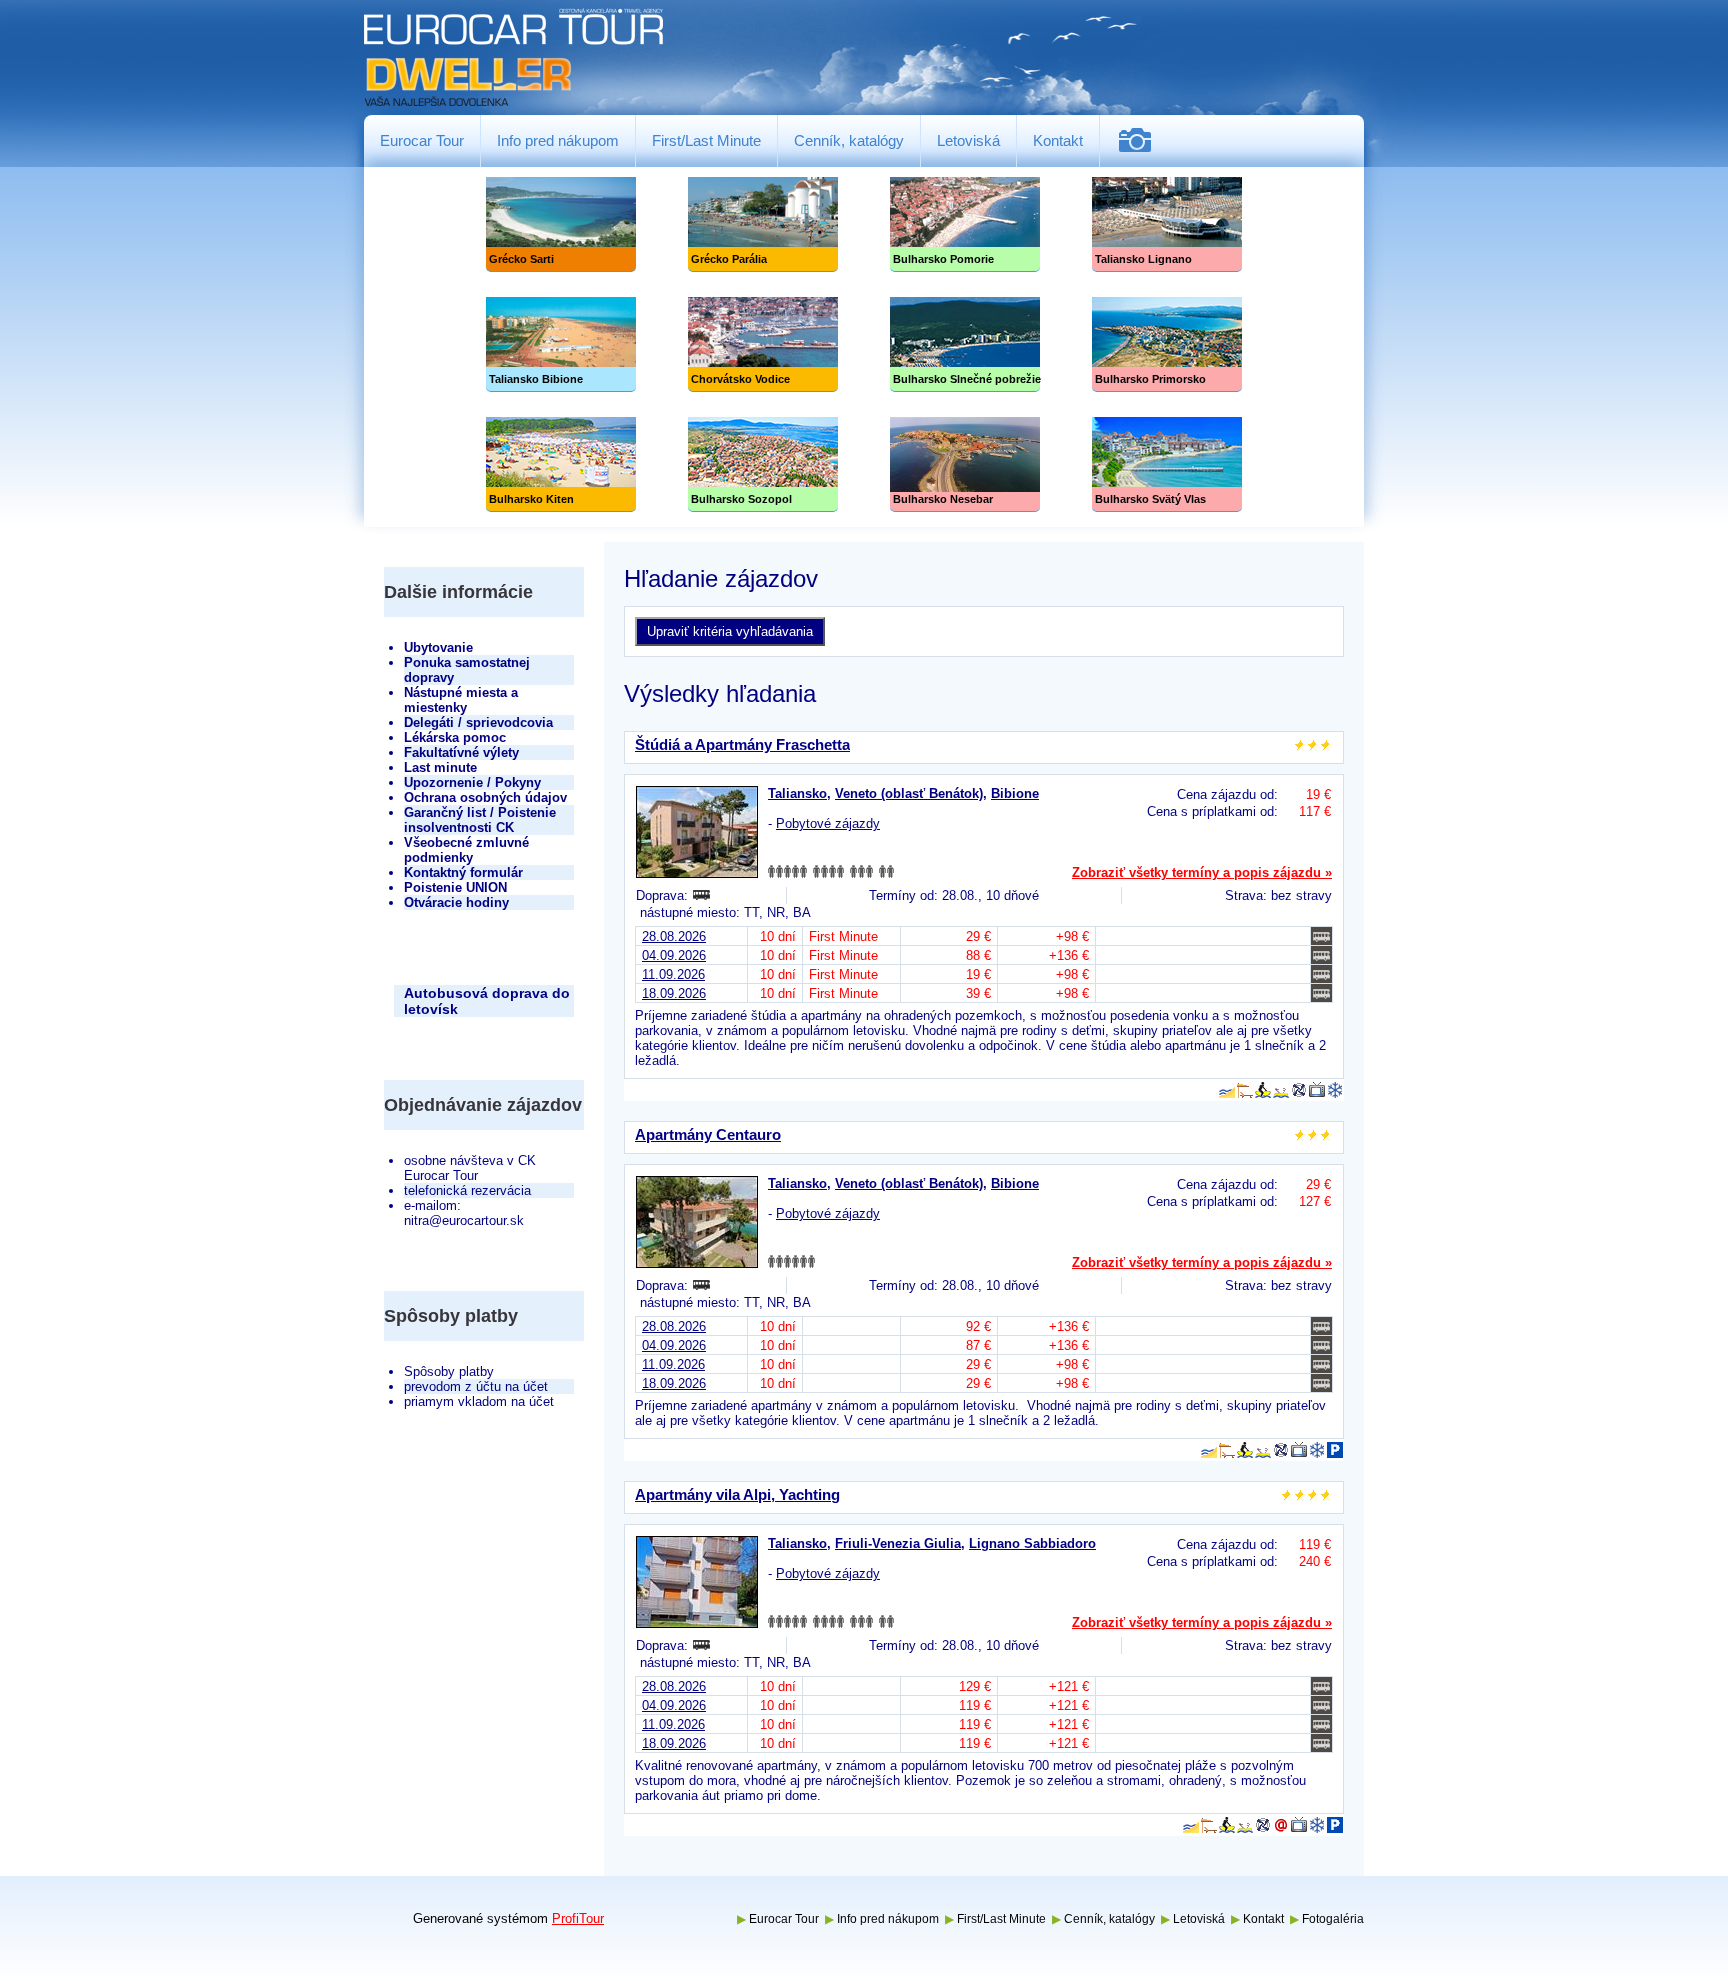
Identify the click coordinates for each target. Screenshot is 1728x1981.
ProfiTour (578, 1918)
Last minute (440, 767)
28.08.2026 (674, 936)
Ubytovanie (438, 647)
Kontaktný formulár (463, 872)
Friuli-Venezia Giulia (898, 1543)
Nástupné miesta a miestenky (461, 700)
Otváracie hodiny (456, 902)
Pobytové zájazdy (828, 823)
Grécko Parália (763, 224)
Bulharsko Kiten (561, 464)
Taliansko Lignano (1167, 224)
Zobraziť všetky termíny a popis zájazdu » (1202, 872)
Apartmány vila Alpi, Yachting (737, 1494)
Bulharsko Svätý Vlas (1167, 464)
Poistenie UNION (455, 887)
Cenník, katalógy (849, 140)
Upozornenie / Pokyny (472, 782)
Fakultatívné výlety (461, 752)
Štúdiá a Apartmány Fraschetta (742, 744)
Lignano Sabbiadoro (1032, 1543)
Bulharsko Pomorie (965, 224)
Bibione (1015, 793)
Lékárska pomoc (455, 737)
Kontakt (1058, 140)
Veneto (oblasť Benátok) (909, 793)
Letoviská (968, 140)
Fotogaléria (1142, 140)
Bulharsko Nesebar (965, 464)
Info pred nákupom (558, 140)
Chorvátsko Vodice (763, 344)
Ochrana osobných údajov (485, 797)
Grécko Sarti (561, 224)
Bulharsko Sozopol (763, 464)
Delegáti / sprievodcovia (478, 722)
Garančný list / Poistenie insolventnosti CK (480, 820)
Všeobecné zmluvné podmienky (466, 850)
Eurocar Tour (422, 140)
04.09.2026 (674, 955)
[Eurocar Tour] (514, 58)
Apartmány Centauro (708, 1134)
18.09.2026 (674, 993)
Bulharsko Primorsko (1167, 344)
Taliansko (797, 793)
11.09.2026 (673, 974)
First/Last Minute (706, 140)
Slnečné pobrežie (965, 344)
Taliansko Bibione (561, 344)
